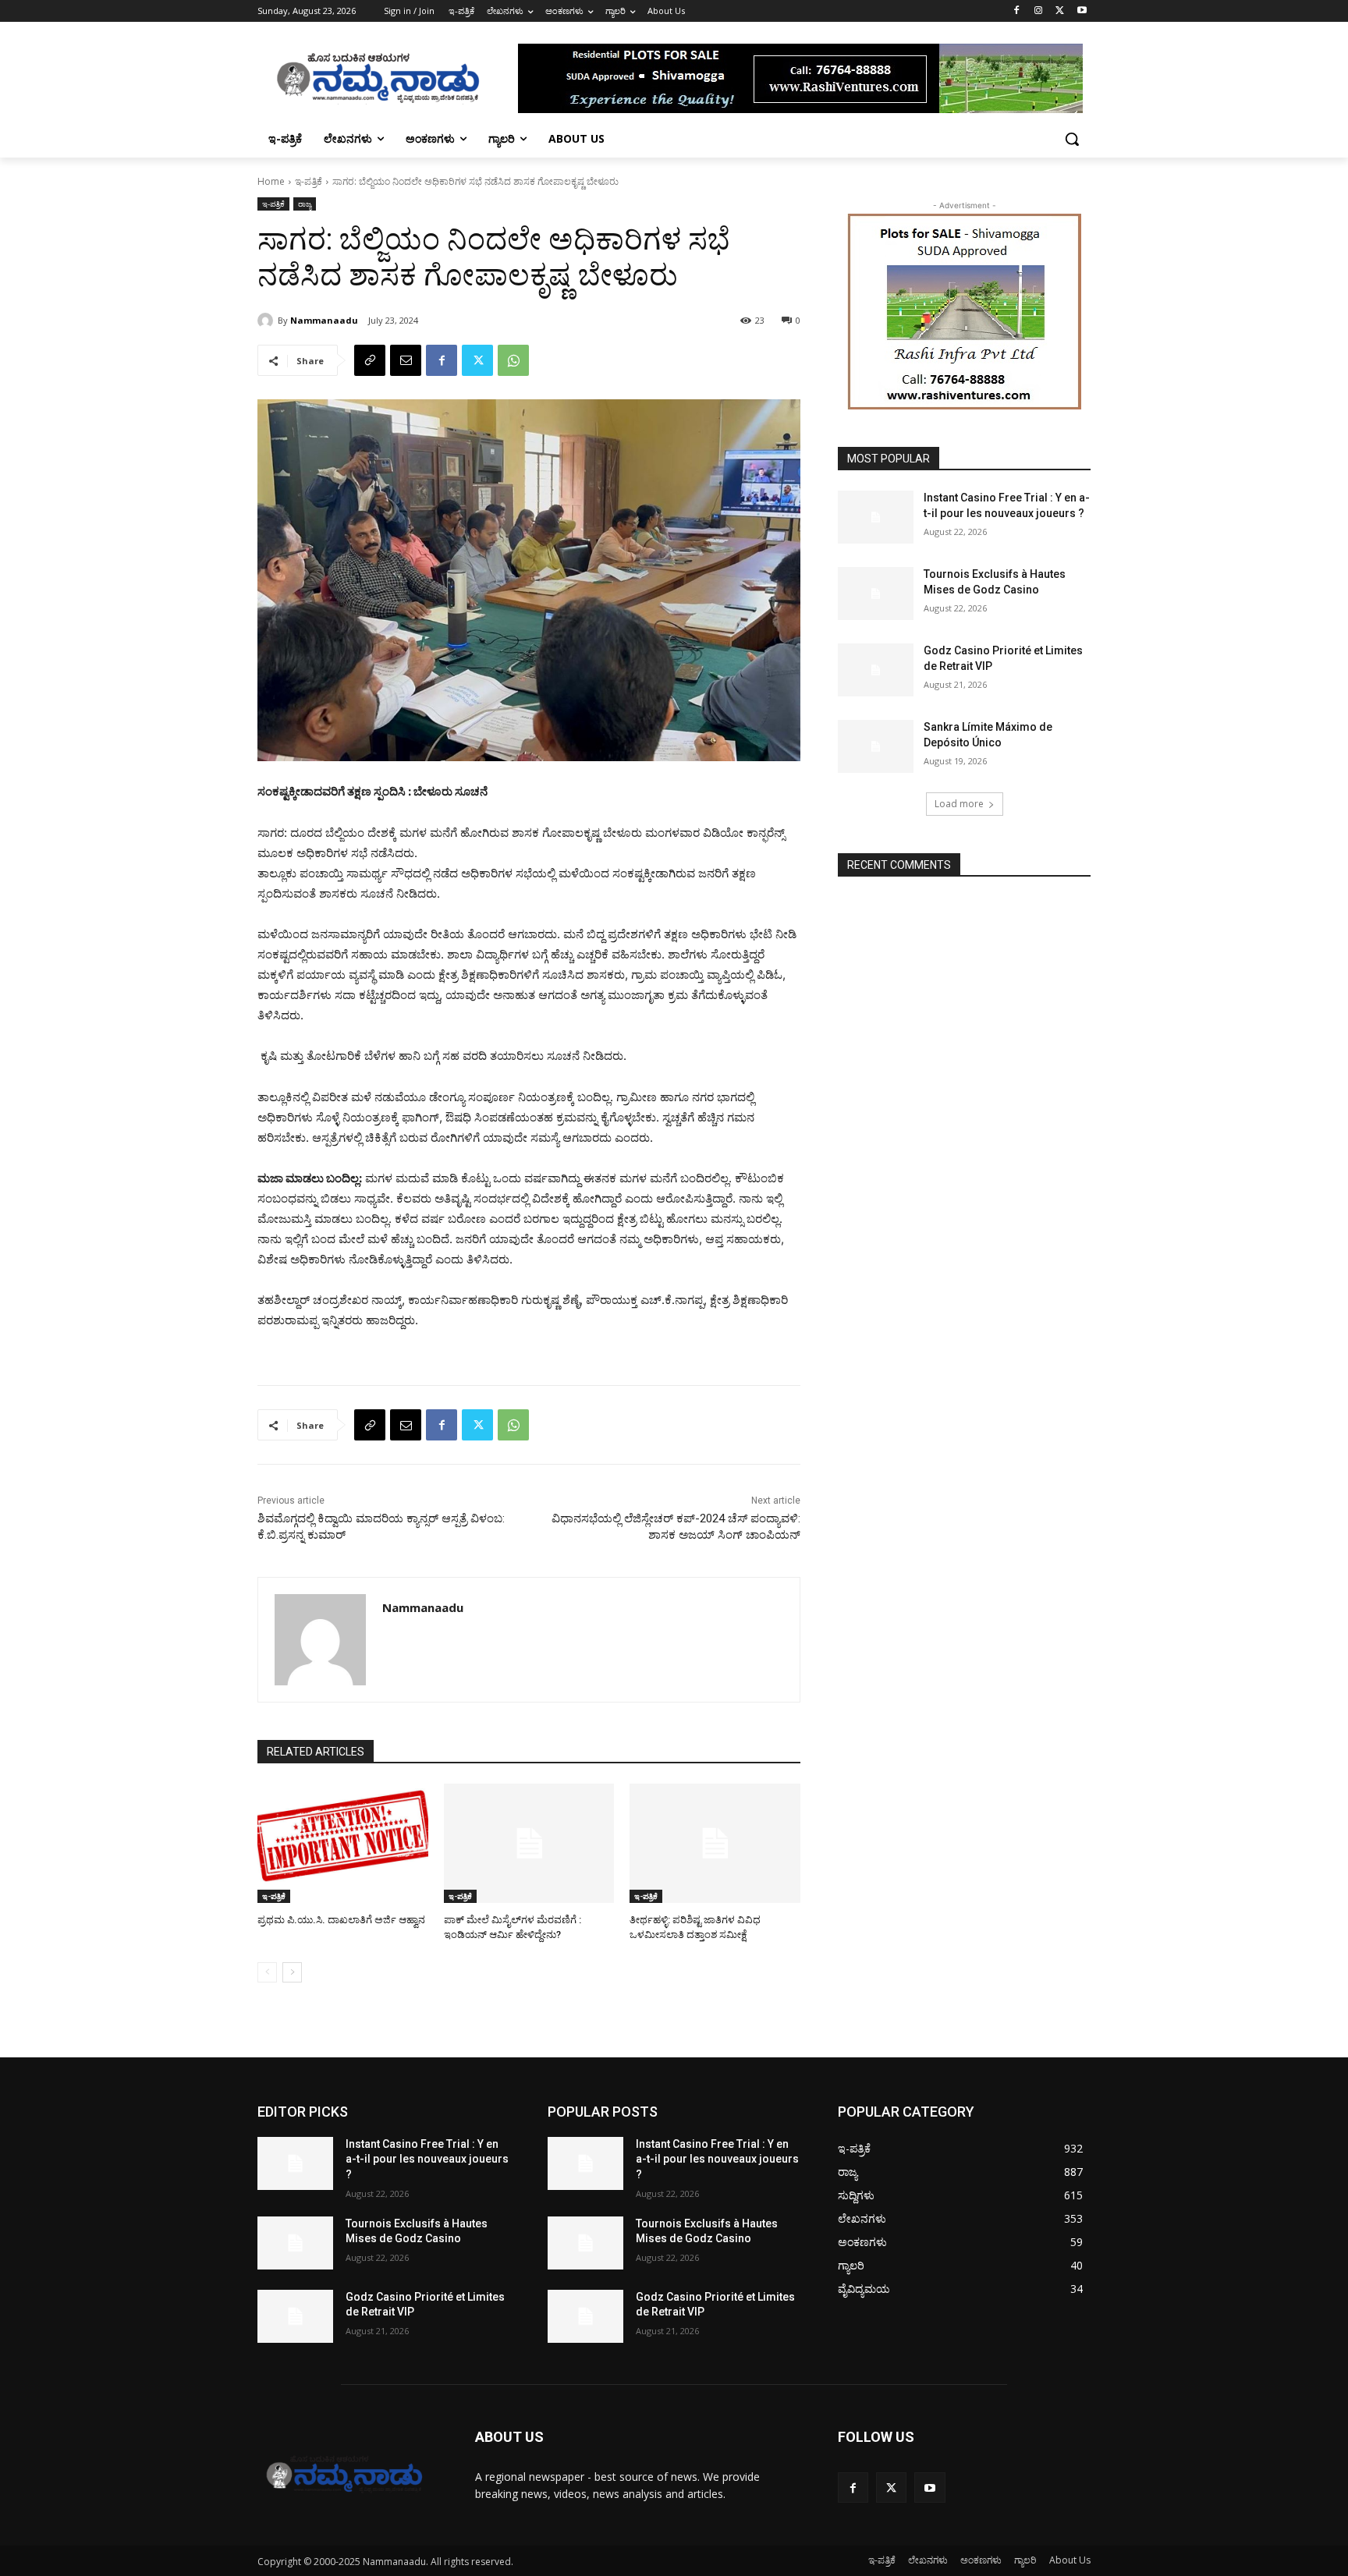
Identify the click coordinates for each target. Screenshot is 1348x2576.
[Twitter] (1060, 11)
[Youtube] (1082, 11)
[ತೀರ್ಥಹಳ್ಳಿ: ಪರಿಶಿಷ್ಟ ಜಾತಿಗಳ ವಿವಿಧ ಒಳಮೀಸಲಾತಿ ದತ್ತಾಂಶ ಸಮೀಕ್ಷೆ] (715, 1843)
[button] (1072, 139)
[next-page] (292, 1972)
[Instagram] (1039, 11)
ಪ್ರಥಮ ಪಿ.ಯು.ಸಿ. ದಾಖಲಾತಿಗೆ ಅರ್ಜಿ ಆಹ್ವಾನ (341, 1920)
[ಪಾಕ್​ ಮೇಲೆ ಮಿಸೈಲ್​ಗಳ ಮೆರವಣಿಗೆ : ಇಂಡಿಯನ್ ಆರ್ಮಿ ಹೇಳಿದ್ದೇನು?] (529, 1843)
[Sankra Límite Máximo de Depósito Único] (876, 746)
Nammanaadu (324, 320)
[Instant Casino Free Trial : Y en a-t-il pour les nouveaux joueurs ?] (876, 517)
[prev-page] (267, 1972)
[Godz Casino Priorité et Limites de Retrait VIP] (876, 670)
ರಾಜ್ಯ (305, 204)
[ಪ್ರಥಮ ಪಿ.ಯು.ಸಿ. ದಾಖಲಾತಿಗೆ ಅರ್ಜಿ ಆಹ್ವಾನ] (343, 1843)
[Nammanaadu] (268, 321)
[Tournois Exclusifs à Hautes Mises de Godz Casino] (876, 594)
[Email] (406, 360)
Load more (959, 804)
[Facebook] (1017, 11)
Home (271, 181)
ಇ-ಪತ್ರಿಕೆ (309, 181)
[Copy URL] (370, 360)
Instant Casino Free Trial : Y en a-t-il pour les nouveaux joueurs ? (427, 2159)
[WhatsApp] (513, 360)
